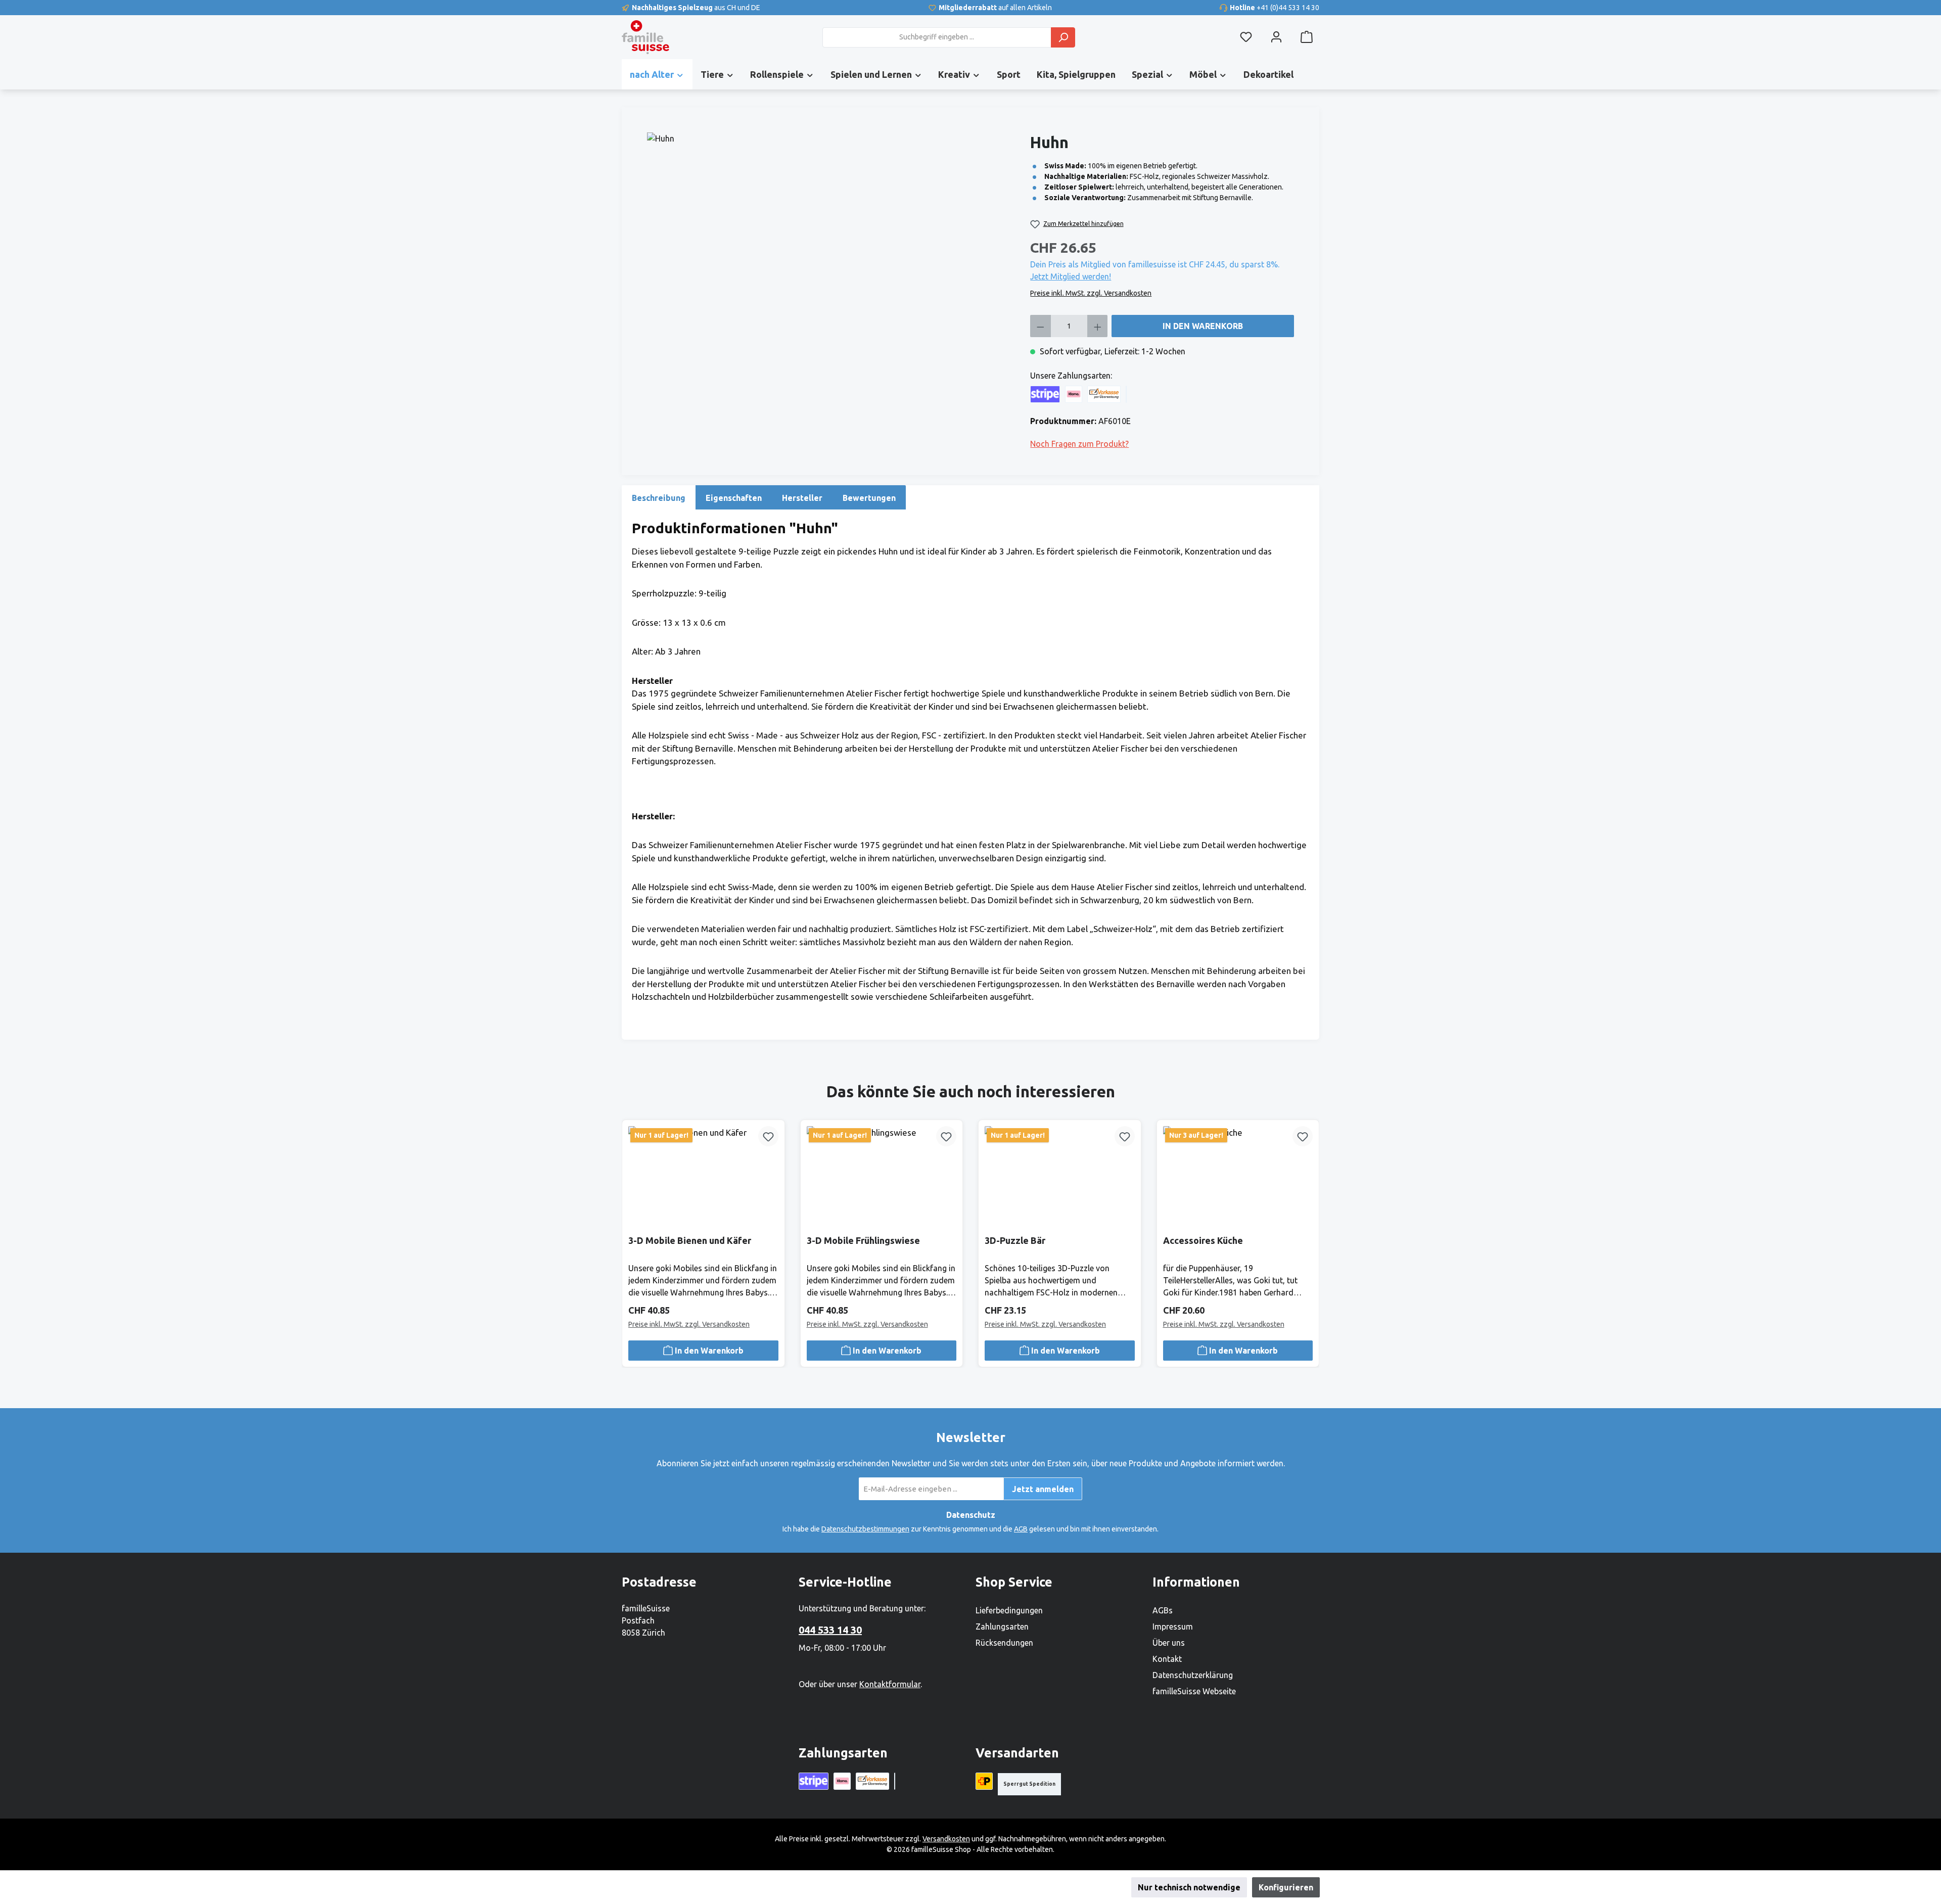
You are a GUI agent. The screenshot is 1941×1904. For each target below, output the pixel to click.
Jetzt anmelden (1043, 1489)
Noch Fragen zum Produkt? (1079, 444)
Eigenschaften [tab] (734, 498)
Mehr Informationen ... (929, 1887)
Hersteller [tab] (802, 498)
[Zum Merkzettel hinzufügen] (768, 1136)
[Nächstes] (1308, 1224)
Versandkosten (946, 1839)
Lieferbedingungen (1009, 1610)
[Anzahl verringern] (1041, 326)
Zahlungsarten (1002, 1627)
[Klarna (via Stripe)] (1074, 394)
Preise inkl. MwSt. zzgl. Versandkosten (1091, 293)
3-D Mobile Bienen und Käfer (690, 1240)
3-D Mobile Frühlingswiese (863, 1240)
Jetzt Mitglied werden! (1071, 276)
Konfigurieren (1286, 1887)
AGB (1021, 1529)
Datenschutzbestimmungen (865, 1529)
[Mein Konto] (1276, 37)
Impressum (1173, 1627)
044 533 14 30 (830, 1630)
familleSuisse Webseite (1194, 1691)
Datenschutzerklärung (1193, 1675)
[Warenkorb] (1307, 37)
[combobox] (937, 37)
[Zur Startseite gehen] (645, 37)
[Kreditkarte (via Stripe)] (1045, 394)
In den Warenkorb (1203, 326)
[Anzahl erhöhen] (1098, 326)
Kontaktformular (890, 1684)
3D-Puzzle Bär (1015, 1240)
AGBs (1163, 1610)
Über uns (1169, 1643)
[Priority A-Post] (984, 1781)
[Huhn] (834, 241)
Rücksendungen (1004, 1643)
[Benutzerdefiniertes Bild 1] (1126, 394)
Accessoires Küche (1203, 1240)
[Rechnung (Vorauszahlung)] (1104, 394)
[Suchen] (1063, 37)
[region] (834, 241)
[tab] (659, 497)
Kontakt (1167, 1659)
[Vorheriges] (633, 1224)
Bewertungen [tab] (869, 498)
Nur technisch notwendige (1189, 1887)
